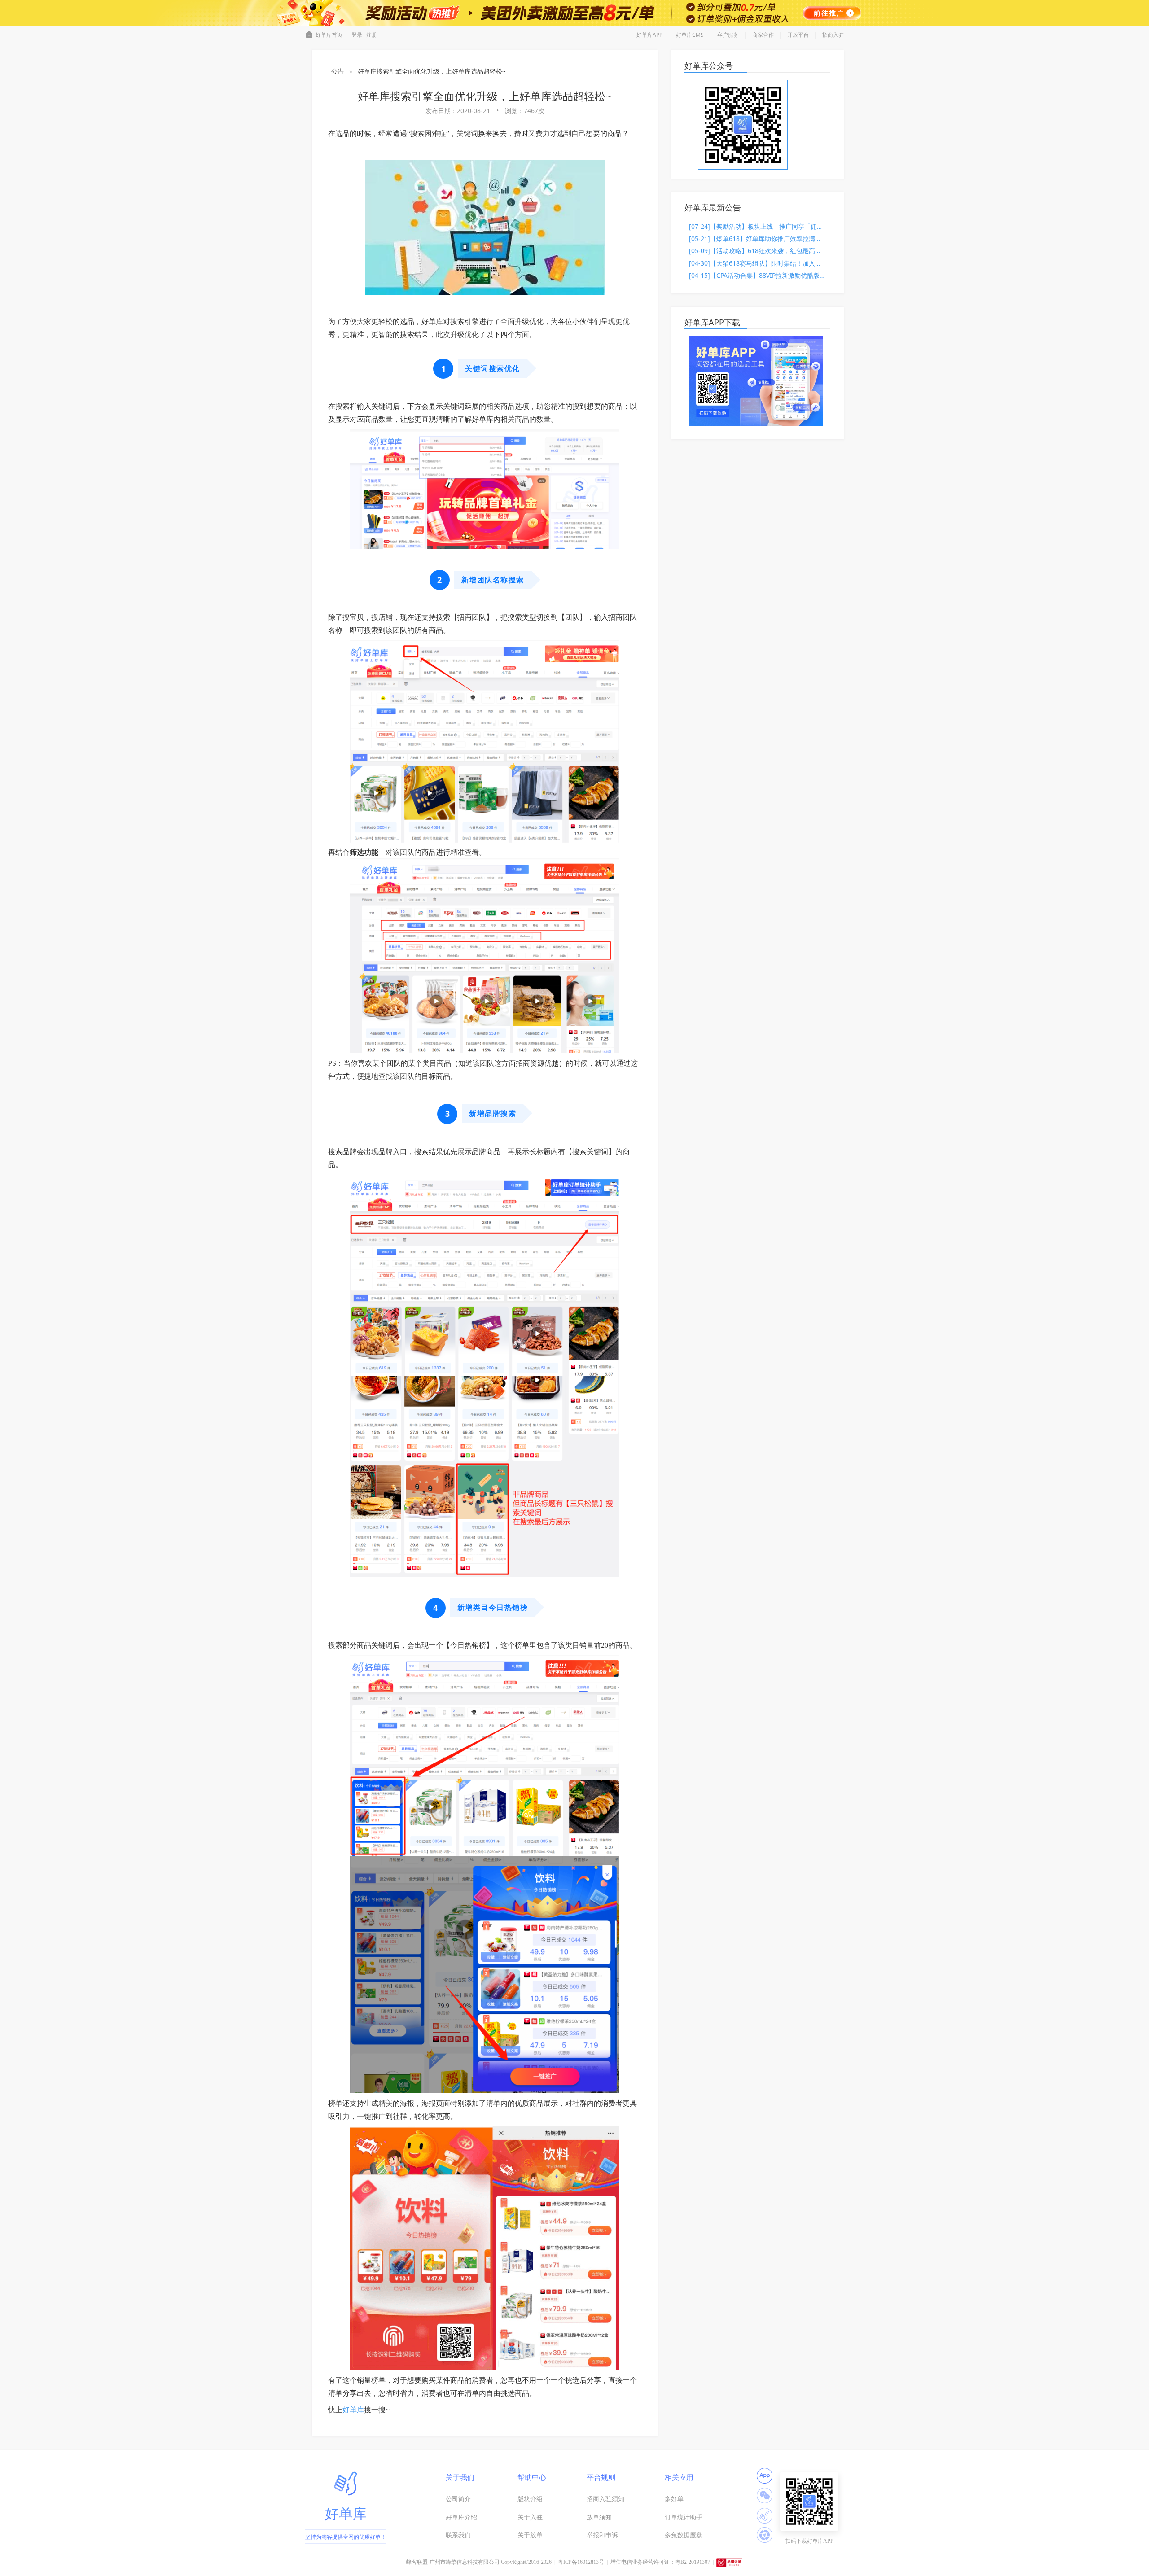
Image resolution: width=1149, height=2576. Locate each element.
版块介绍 (530, 2499)
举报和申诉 (602, 2535)
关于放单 (530, 2535)
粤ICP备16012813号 (581, 2562)
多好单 (674, 2499)
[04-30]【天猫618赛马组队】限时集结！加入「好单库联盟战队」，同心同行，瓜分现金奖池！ (757, 263)
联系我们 (458, 2535)
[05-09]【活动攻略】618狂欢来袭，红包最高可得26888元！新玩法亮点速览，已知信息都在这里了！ (757, 251)
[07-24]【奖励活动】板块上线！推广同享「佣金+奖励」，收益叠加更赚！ (757, 226)
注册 (372, 35)
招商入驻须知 (605, 2499)
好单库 (353, 2410)
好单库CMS (690, 35)
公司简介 (458, 2499)
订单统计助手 (684, 2517)
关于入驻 (530, 2517)
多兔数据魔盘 (684, 2535)
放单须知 (599, 2517)
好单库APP (649, 35)
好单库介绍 (461, 2517)
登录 (357, 35)
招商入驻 (833, 35)
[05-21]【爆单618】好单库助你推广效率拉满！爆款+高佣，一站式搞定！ (757, 238)
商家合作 (763, 35)
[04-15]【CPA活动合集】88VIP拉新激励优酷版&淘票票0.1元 (757, 275)
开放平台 (798, 35)
